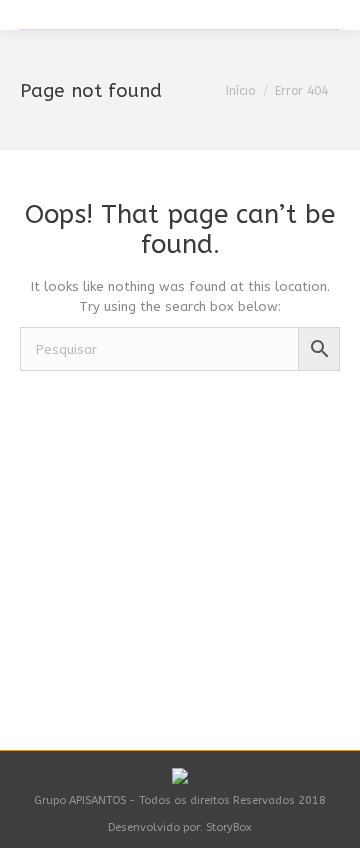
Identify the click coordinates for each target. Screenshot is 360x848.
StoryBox (229, 827)
